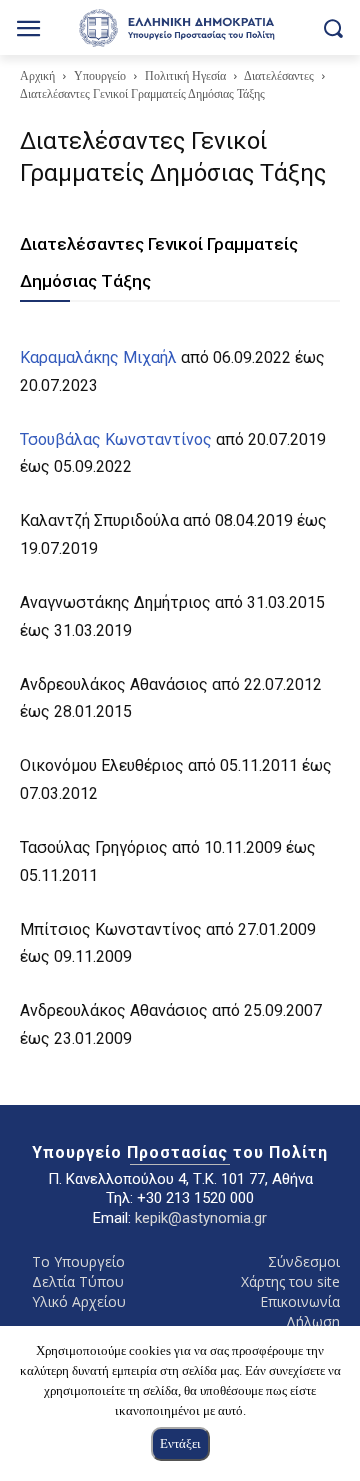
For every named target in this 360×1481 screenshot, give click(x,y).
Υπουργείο (100, 76)
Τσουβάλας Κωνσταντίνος (116, 439)
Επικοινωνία (300, 1301)
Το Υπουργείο (78, 1261)
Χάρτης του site (290, 1281)
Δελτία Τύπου (78, 1281)
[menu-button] (28, 30)
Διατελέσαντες (279, 76)
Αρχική (37, 76)
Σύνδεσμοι (304, 1261)
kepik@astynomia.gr (201, 1218)
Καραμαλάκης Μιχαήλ (98, 357)
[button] (332, 27)
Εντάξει (180, 1443)
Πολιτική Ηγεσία (185, 76)
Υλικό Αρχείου (79, 1301)
